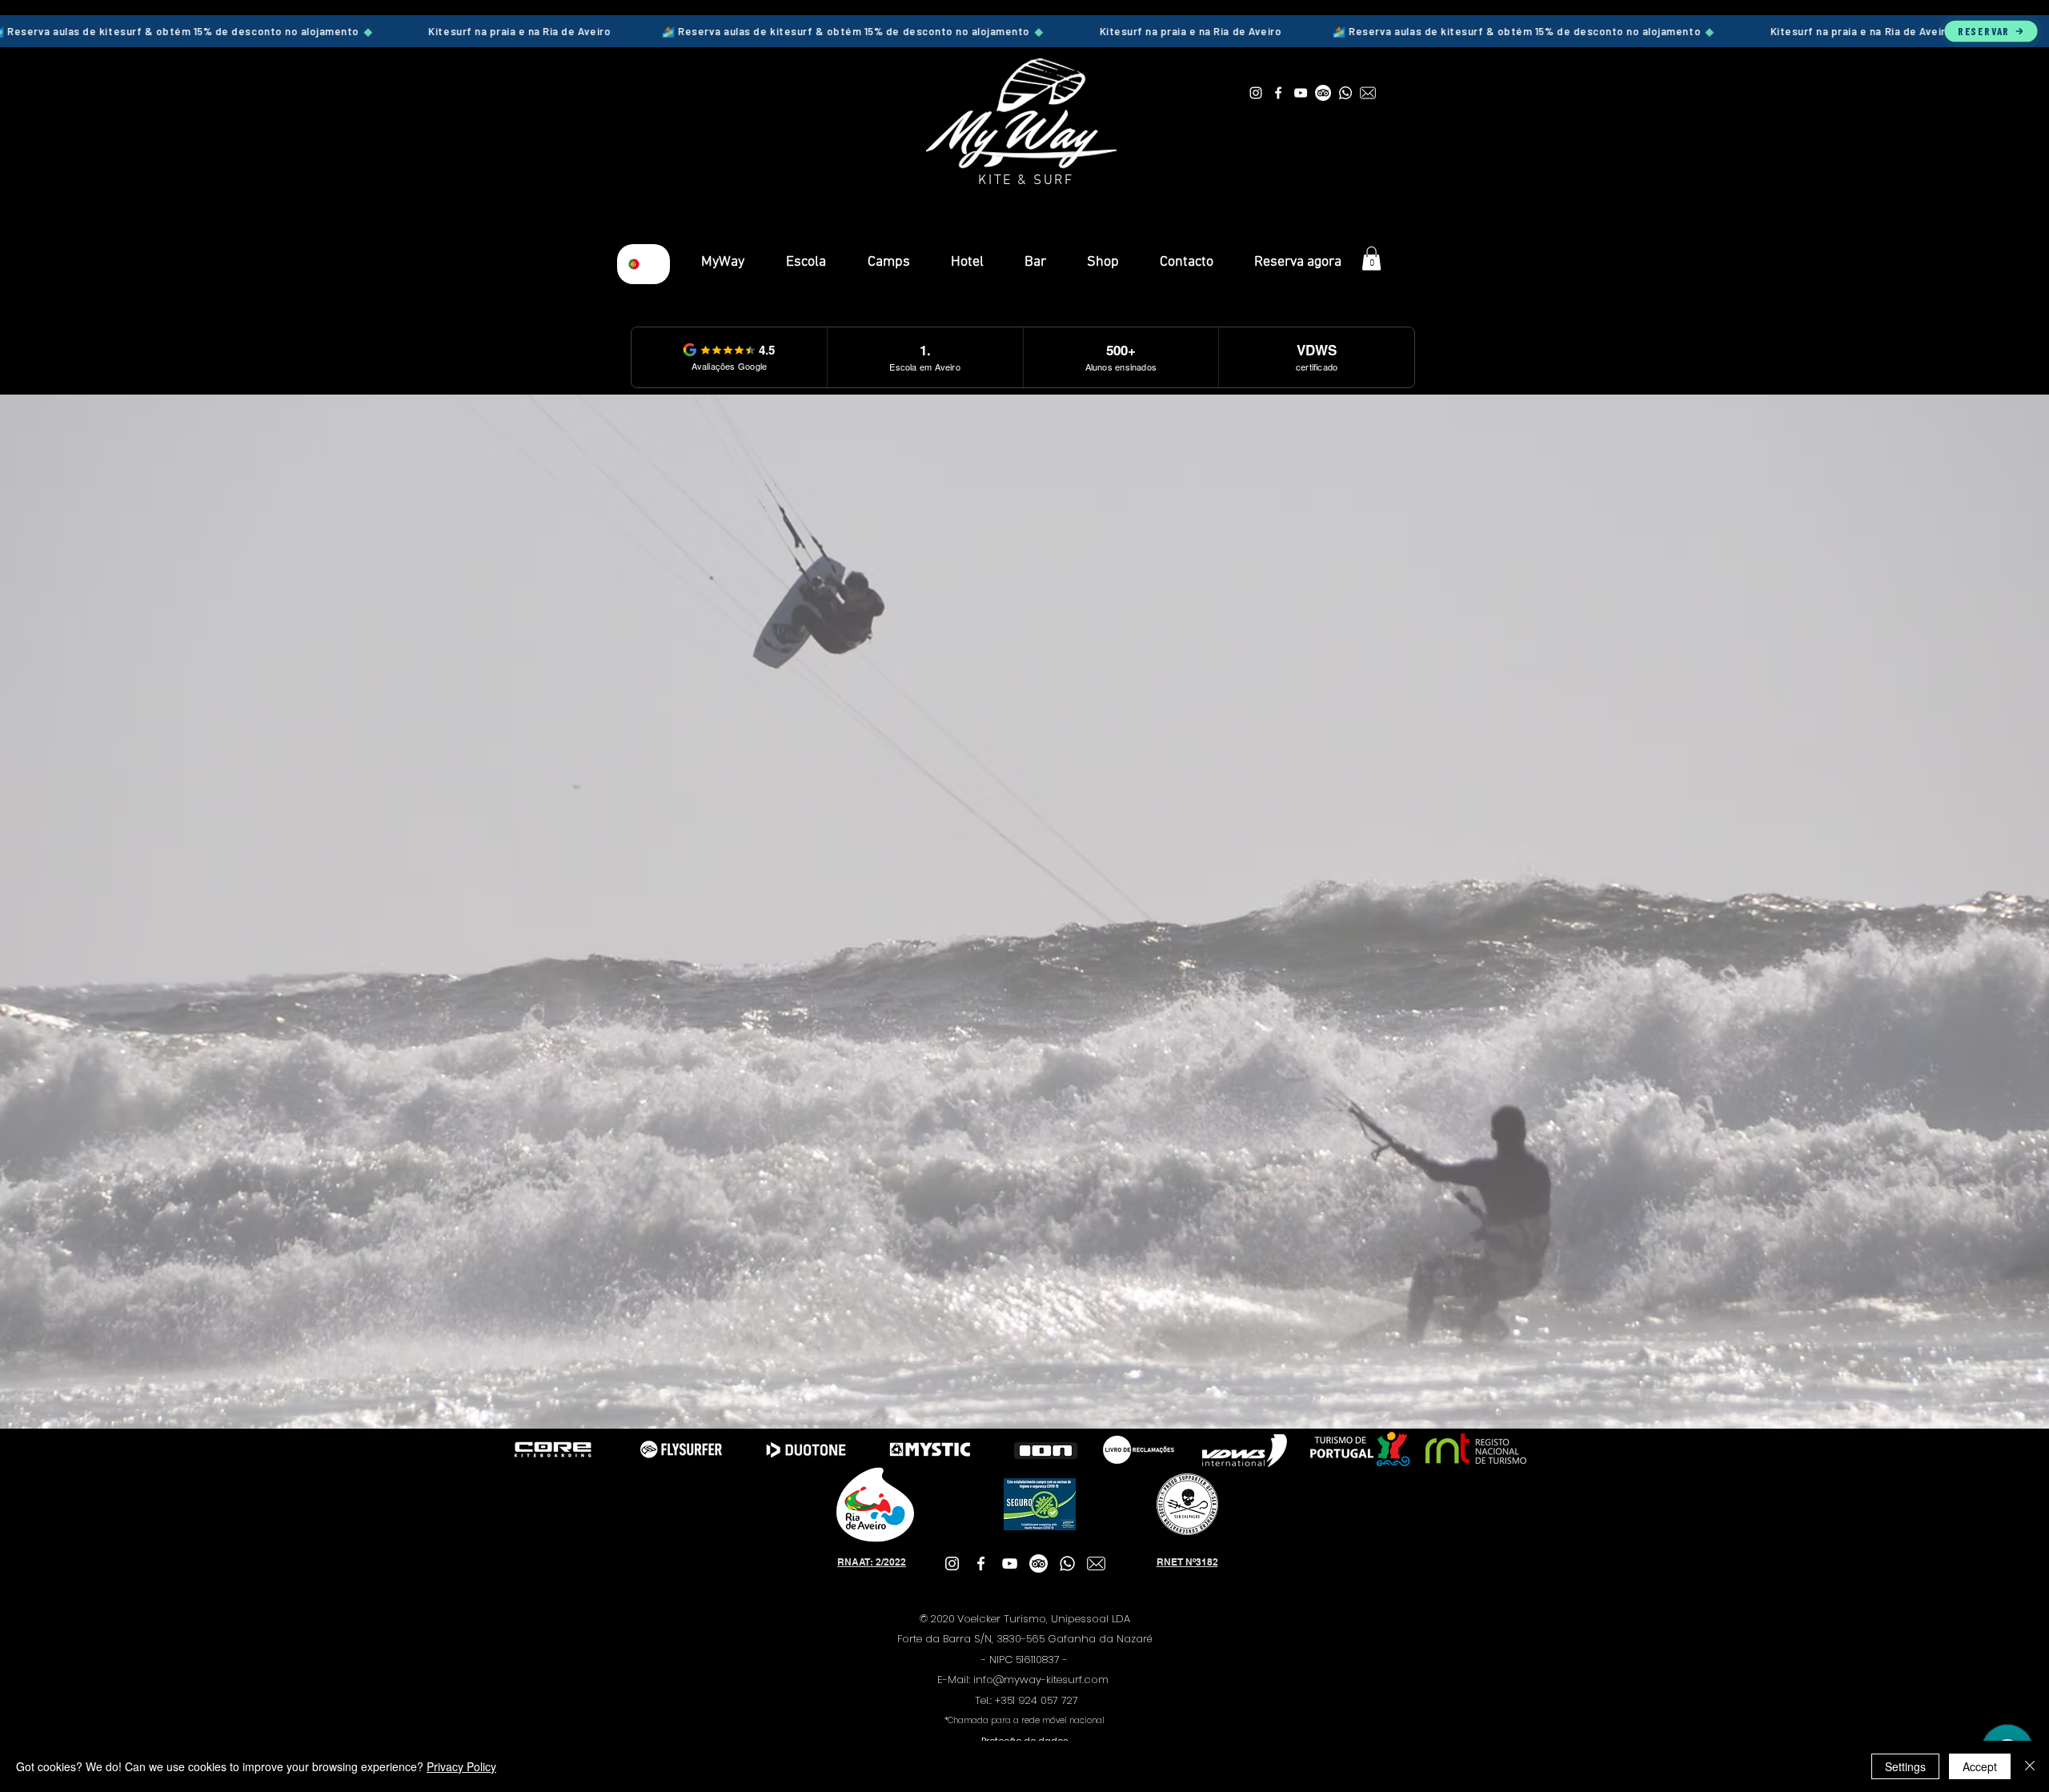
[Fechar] (2030, 1766)
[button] (1371, 259)
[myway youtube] (1301, 93)
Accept (1980, 1766)
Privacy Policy (461, 1766)
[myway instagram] (1256, 93)
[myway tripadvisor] (1323, 93)
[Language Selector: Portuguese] (644, 264)
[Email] (1368, 93)
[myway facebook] (1278, 93)
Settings (1905, 1766)
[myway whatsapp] (1345, 93)
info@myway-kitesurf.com (1041, 1680)
